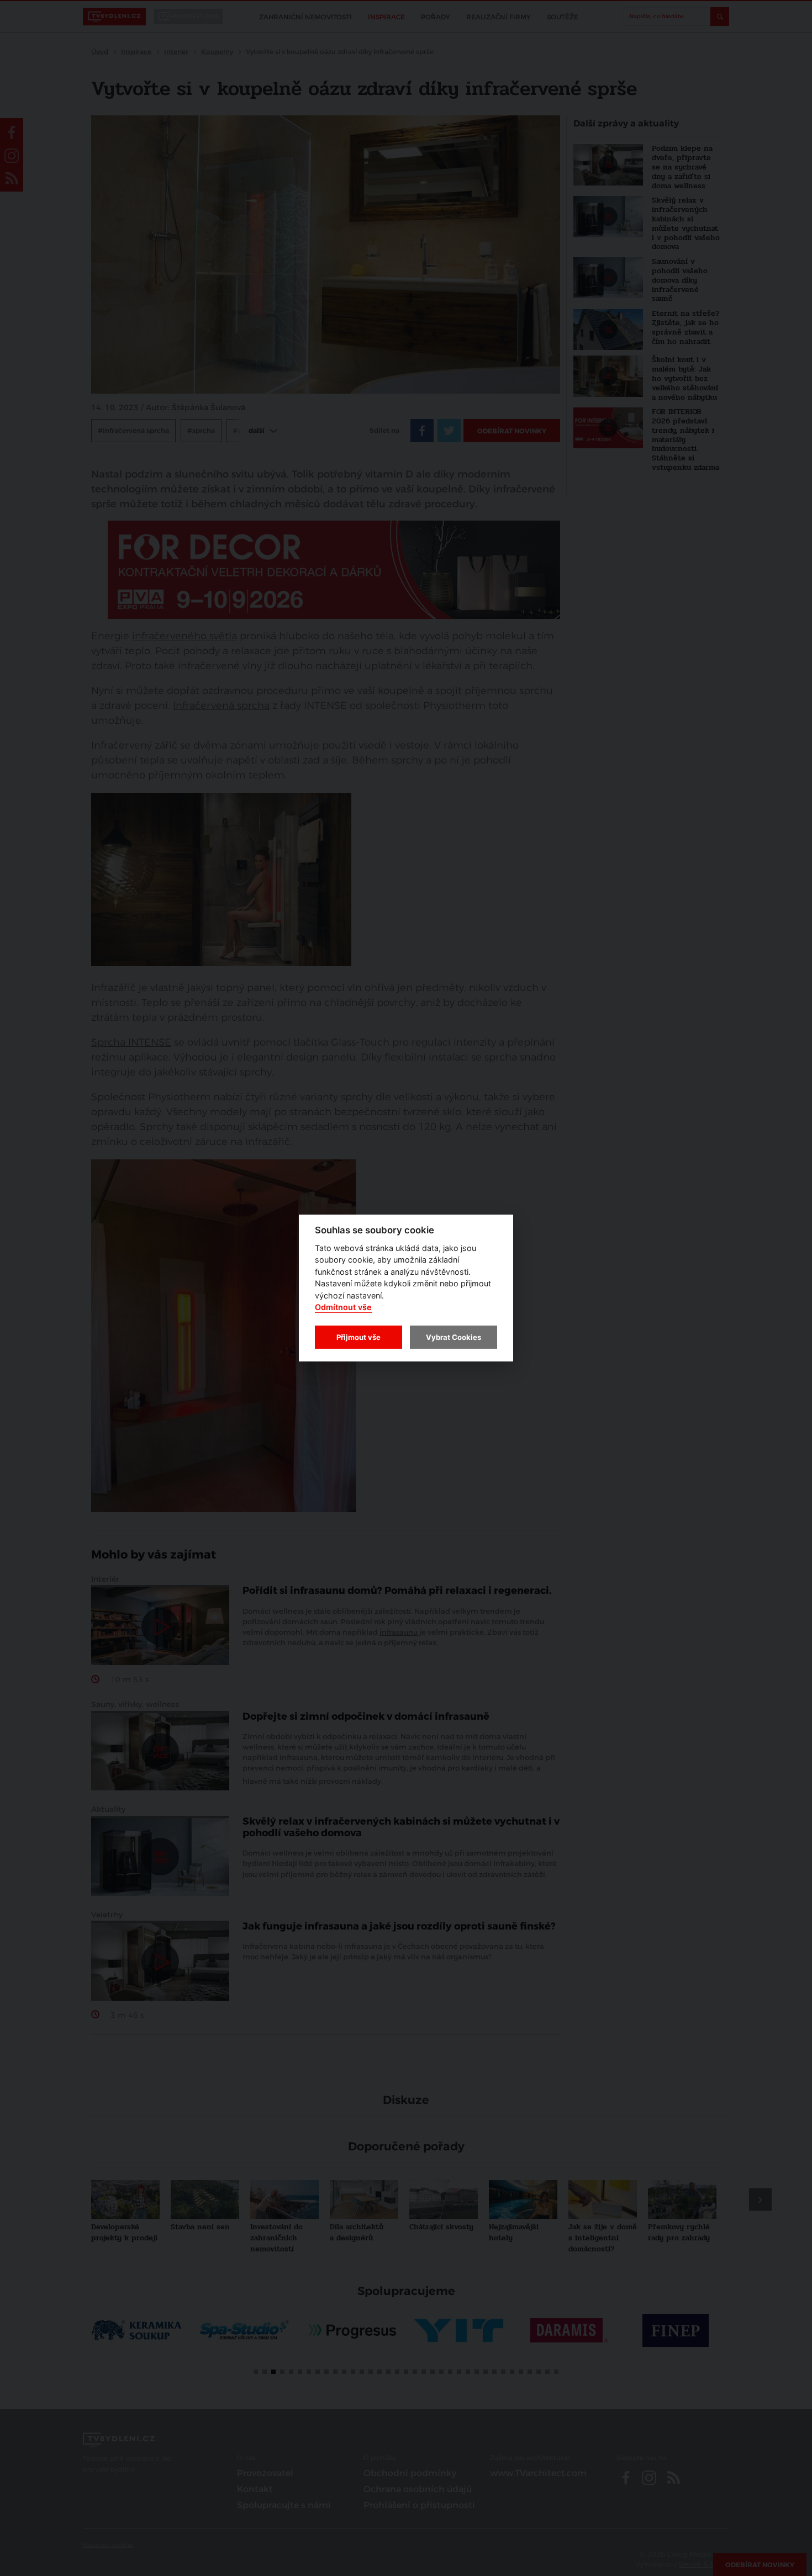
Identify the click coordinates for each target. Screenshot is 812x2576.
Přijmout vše (358, 1337)
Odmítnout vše (343, 1308)
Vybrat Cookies (454, 1337)
